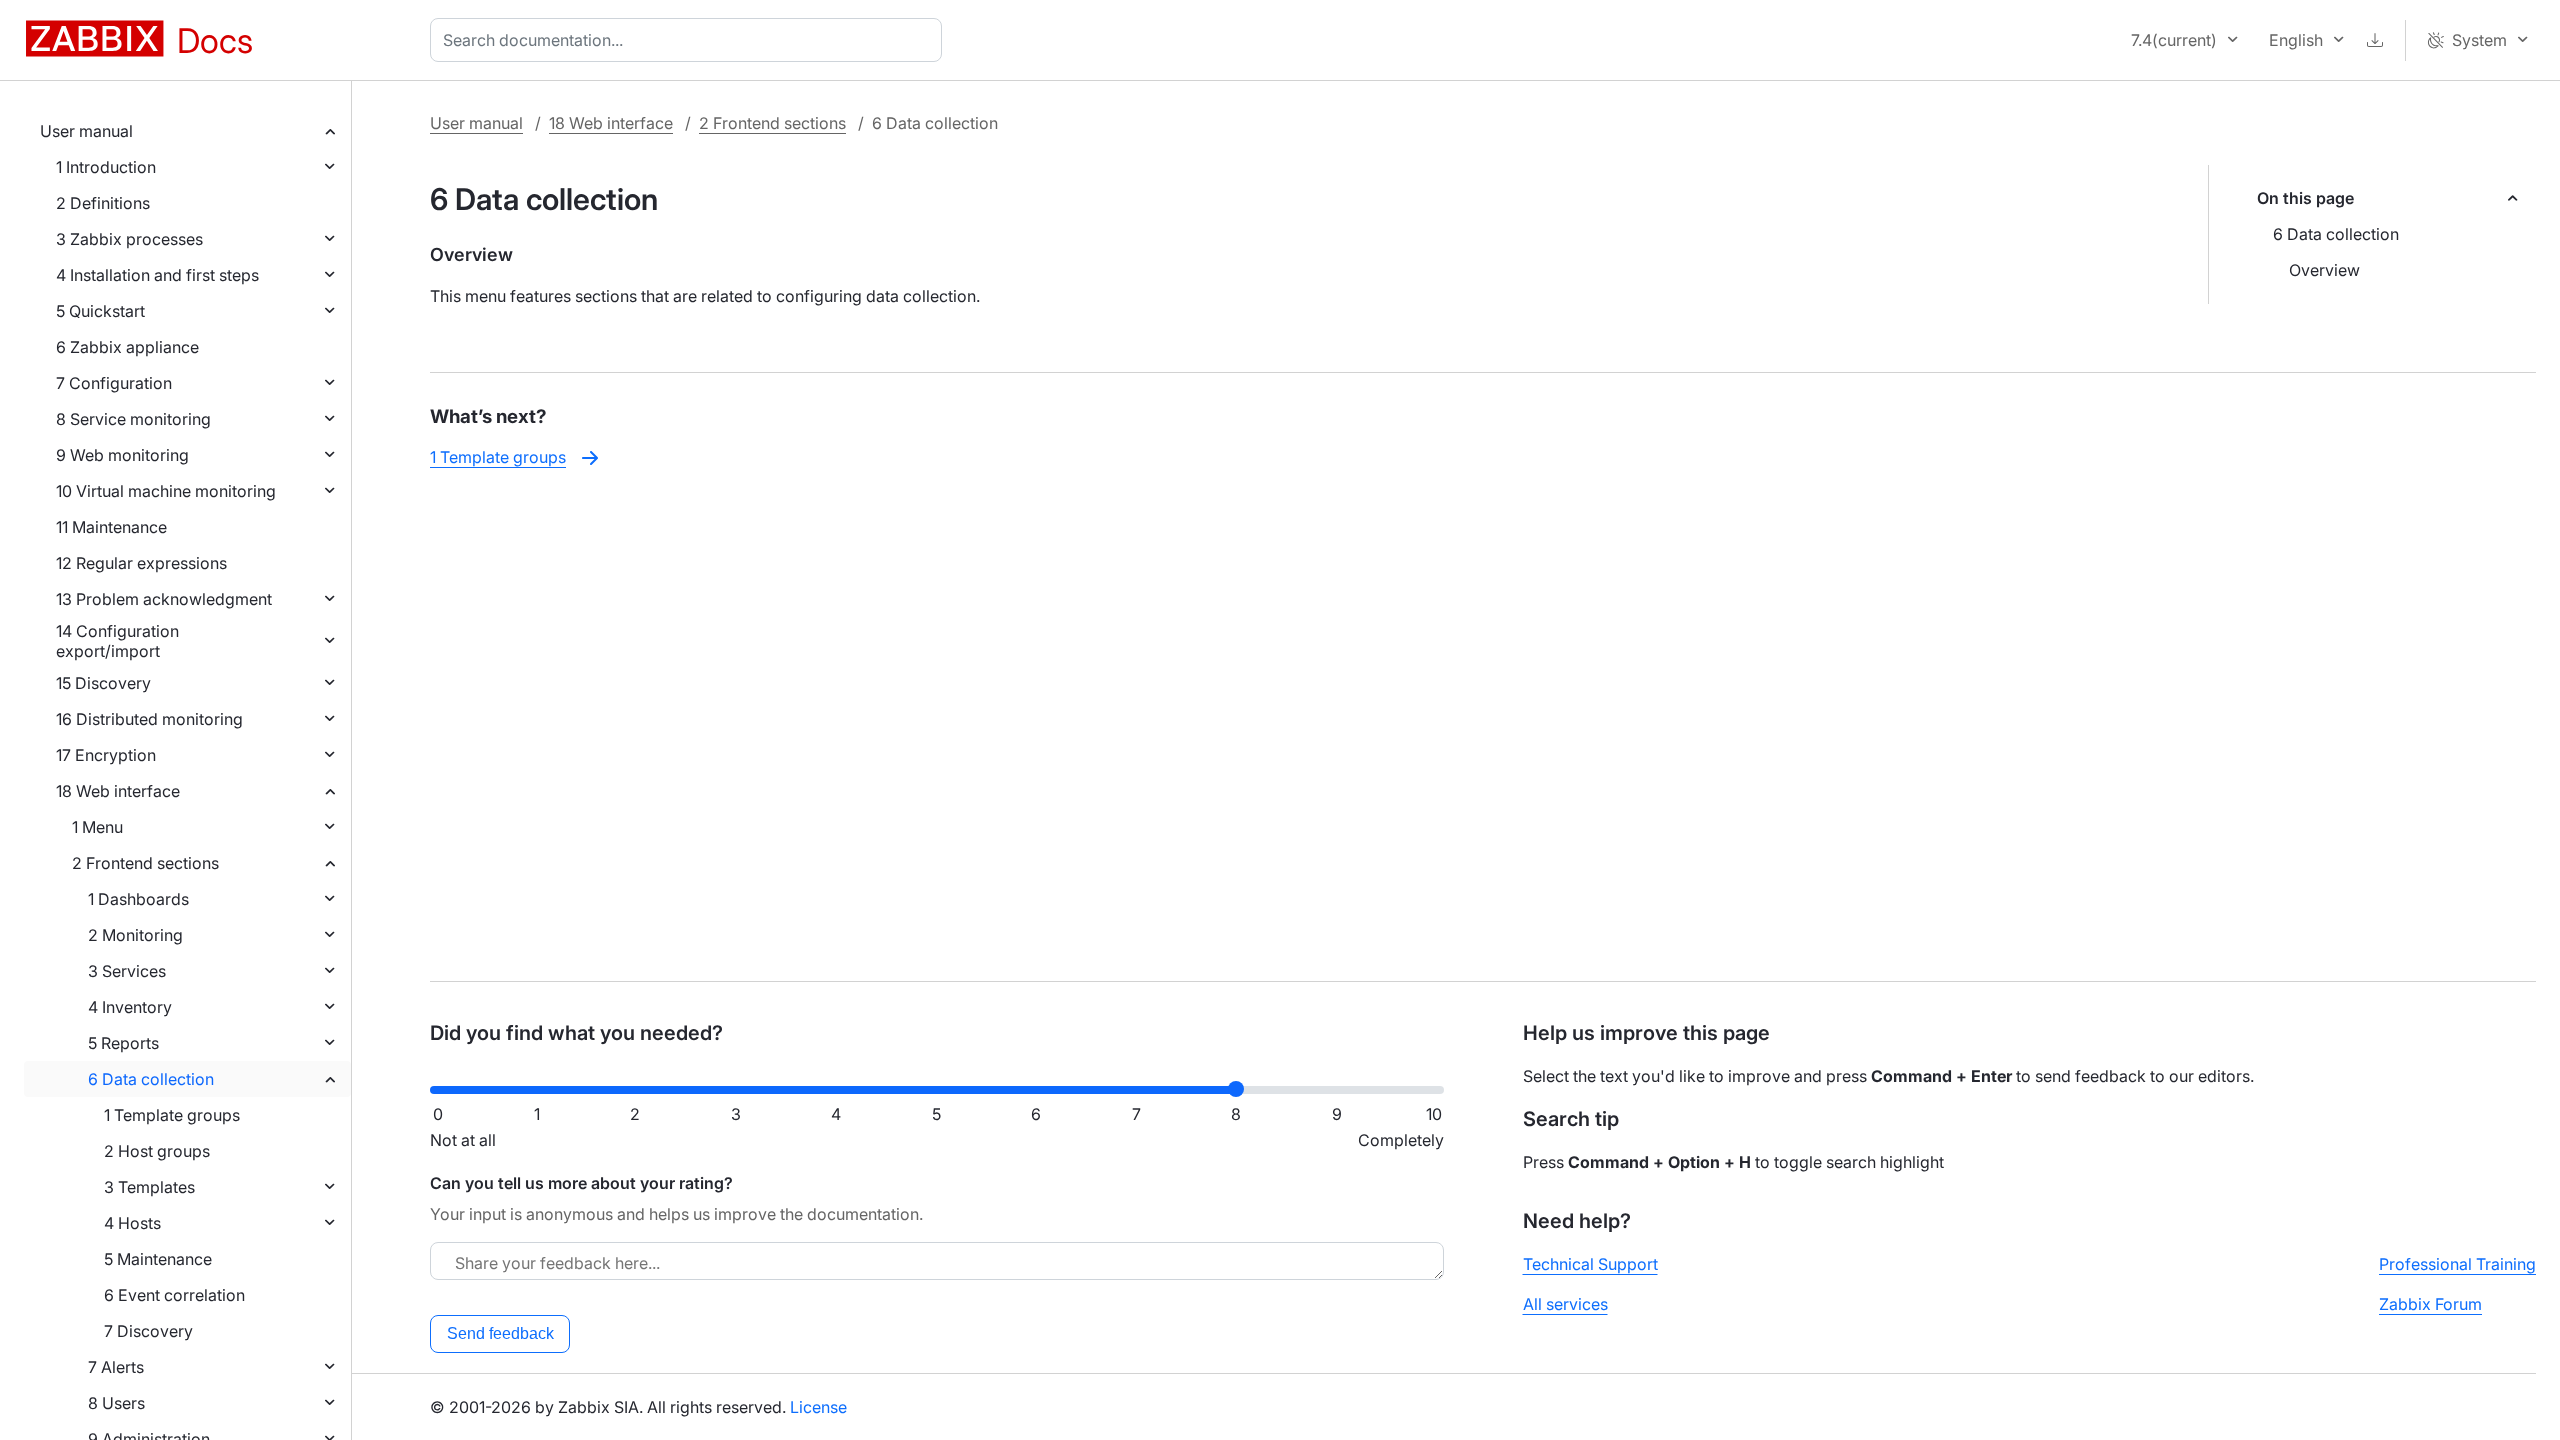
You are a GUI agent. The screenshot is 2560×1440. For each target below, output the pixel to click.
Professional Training (2457, 1264)
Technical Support (1590, 1264)
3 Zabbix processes (129, 239)
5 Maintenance (158, 1259)
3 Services (127, 971)
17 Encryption (106, 755)
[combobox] (690, 40)
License (818, 1407)
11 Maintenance (111, 527)
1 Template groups (172, 1115)
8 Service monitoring (133, 419)
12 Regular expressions (141, 563)
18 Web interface (118, 791)
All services (1565, 1304)
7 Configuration (114, 383)
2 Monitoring (135, 935)
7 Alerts (116, 1367)
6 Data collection (151, 1079)
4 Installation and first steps (157, 275)
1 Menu (97, 827)
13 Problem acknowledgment (164, 599)
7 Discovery (148, 1331)
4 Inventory (130, 1007)
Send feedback (500, 1333)
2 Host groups (157, 1151)
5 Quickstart (100, 311)
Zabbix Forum (2430, 1304)
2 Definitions (103, 203)
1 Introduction (106, 167)
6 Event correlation (174, 1295)
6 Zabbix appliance (127, 347)
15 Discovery (103, 683)
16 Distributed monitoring (149, 719)
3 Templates (149, 1187)
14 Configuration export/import (117, 641)
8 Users (116, 1403)
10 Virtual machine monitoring (166, 491)
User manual (86, 131)
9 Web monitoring (122, 455)
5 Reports (123, 1043)
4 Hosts (132, 1223)
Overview (2324, 270)
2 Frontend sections (145, 863)
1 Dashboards (138, 899)
